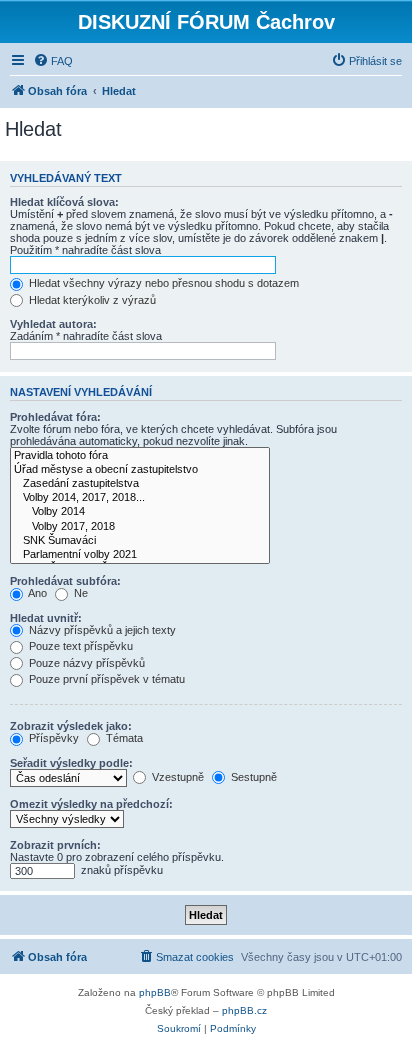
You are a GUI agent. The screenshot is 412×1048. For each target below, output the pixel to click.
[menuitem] (53, 61)
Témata (123, 738)
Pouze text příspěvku (79, 646)
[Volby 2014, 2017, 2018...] (140, 498)
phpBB (155, 992)
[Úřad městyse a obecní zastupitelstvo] (140, 470)
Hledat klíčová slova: (64, 202)
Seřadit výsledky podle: (71, 763)
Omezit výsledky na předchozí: (91, 804)
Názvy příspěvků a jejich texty (101, 630)
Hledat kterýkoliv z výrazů (91, 300)
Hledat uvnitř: (46, 618)
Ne (79, 593)
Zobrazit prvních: (55, 845)
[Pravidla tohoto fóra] (140, 456)
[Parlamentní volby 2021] (140, 555)
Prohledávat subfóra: (65, 581)
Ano (36, 593)
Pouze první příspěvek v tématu (105, 679)
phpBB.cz (244, 1010)
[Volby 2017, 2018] (140, 527)
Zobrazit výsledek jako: (71, 726)
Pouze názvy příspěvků (85, 663)
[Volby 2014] (140, 512)
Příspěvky (52, 738)
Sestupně (252, 777)
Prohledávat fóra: (55, 417)
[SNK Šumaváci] (140, 541)
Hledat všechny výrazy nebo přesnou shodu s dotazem (162, 283)
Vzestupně (176, 777)
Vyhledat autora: (53, 324)
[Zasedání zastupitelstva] (140, 484)
